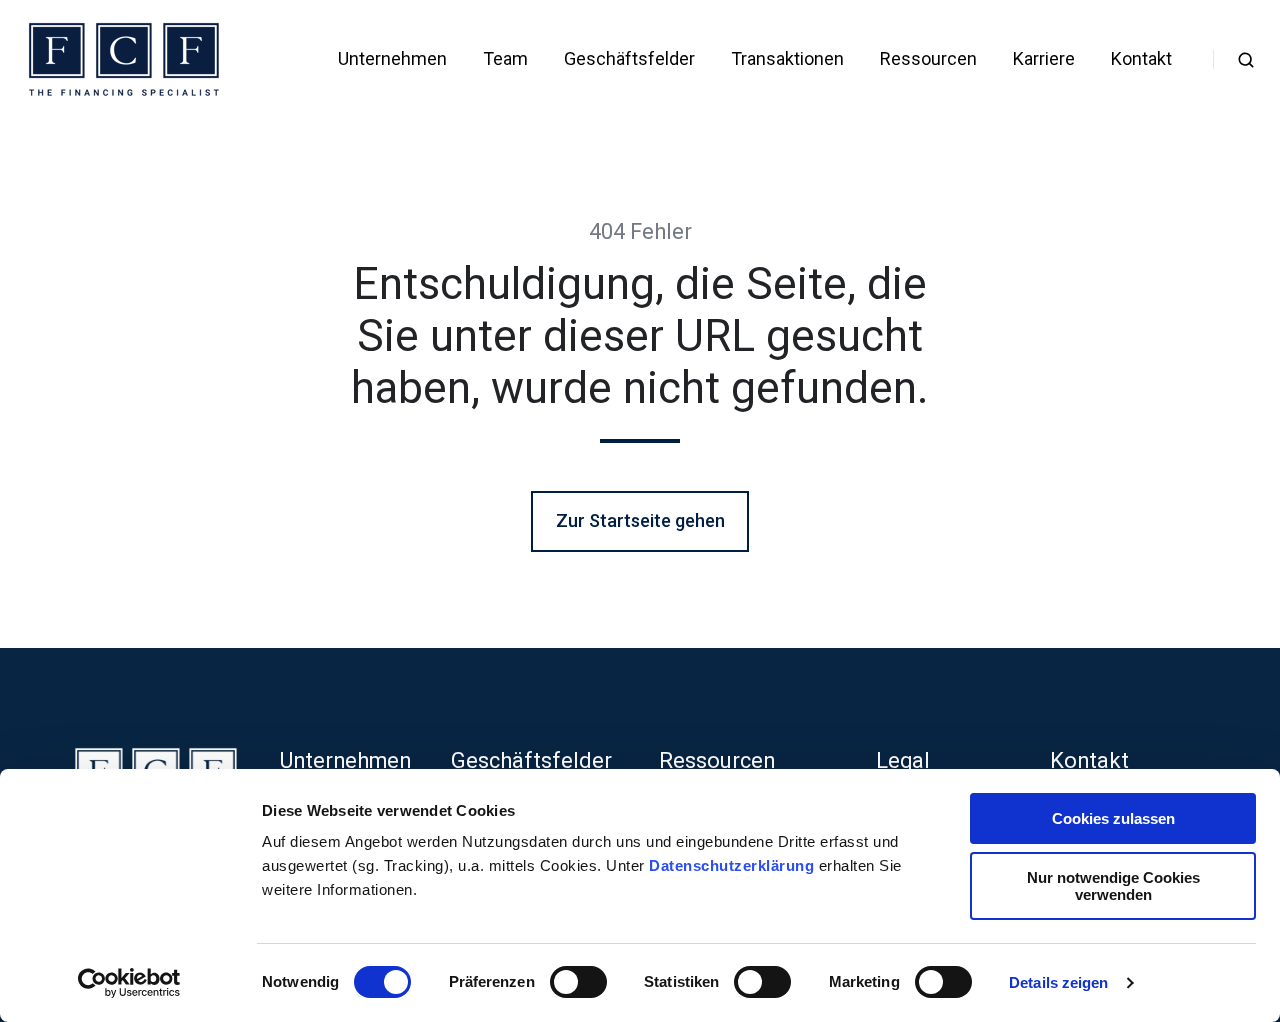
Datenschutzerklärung (734, 865)
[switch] (578, 982)
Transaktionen (787, 58)
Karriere (1044, 58)
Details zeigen (1058, 982)
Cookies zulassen (1113, 818)
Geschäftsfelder (629, 58)
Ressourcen (928, 58)
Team (505, 58)
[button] (1246, 60)
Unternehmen (392, 58)
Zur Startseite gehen (640, 520)
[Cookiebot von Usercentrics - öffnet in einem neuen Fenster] (129, 983)
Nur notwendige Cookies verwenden (1113, 886)
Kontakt (1141, 58)
